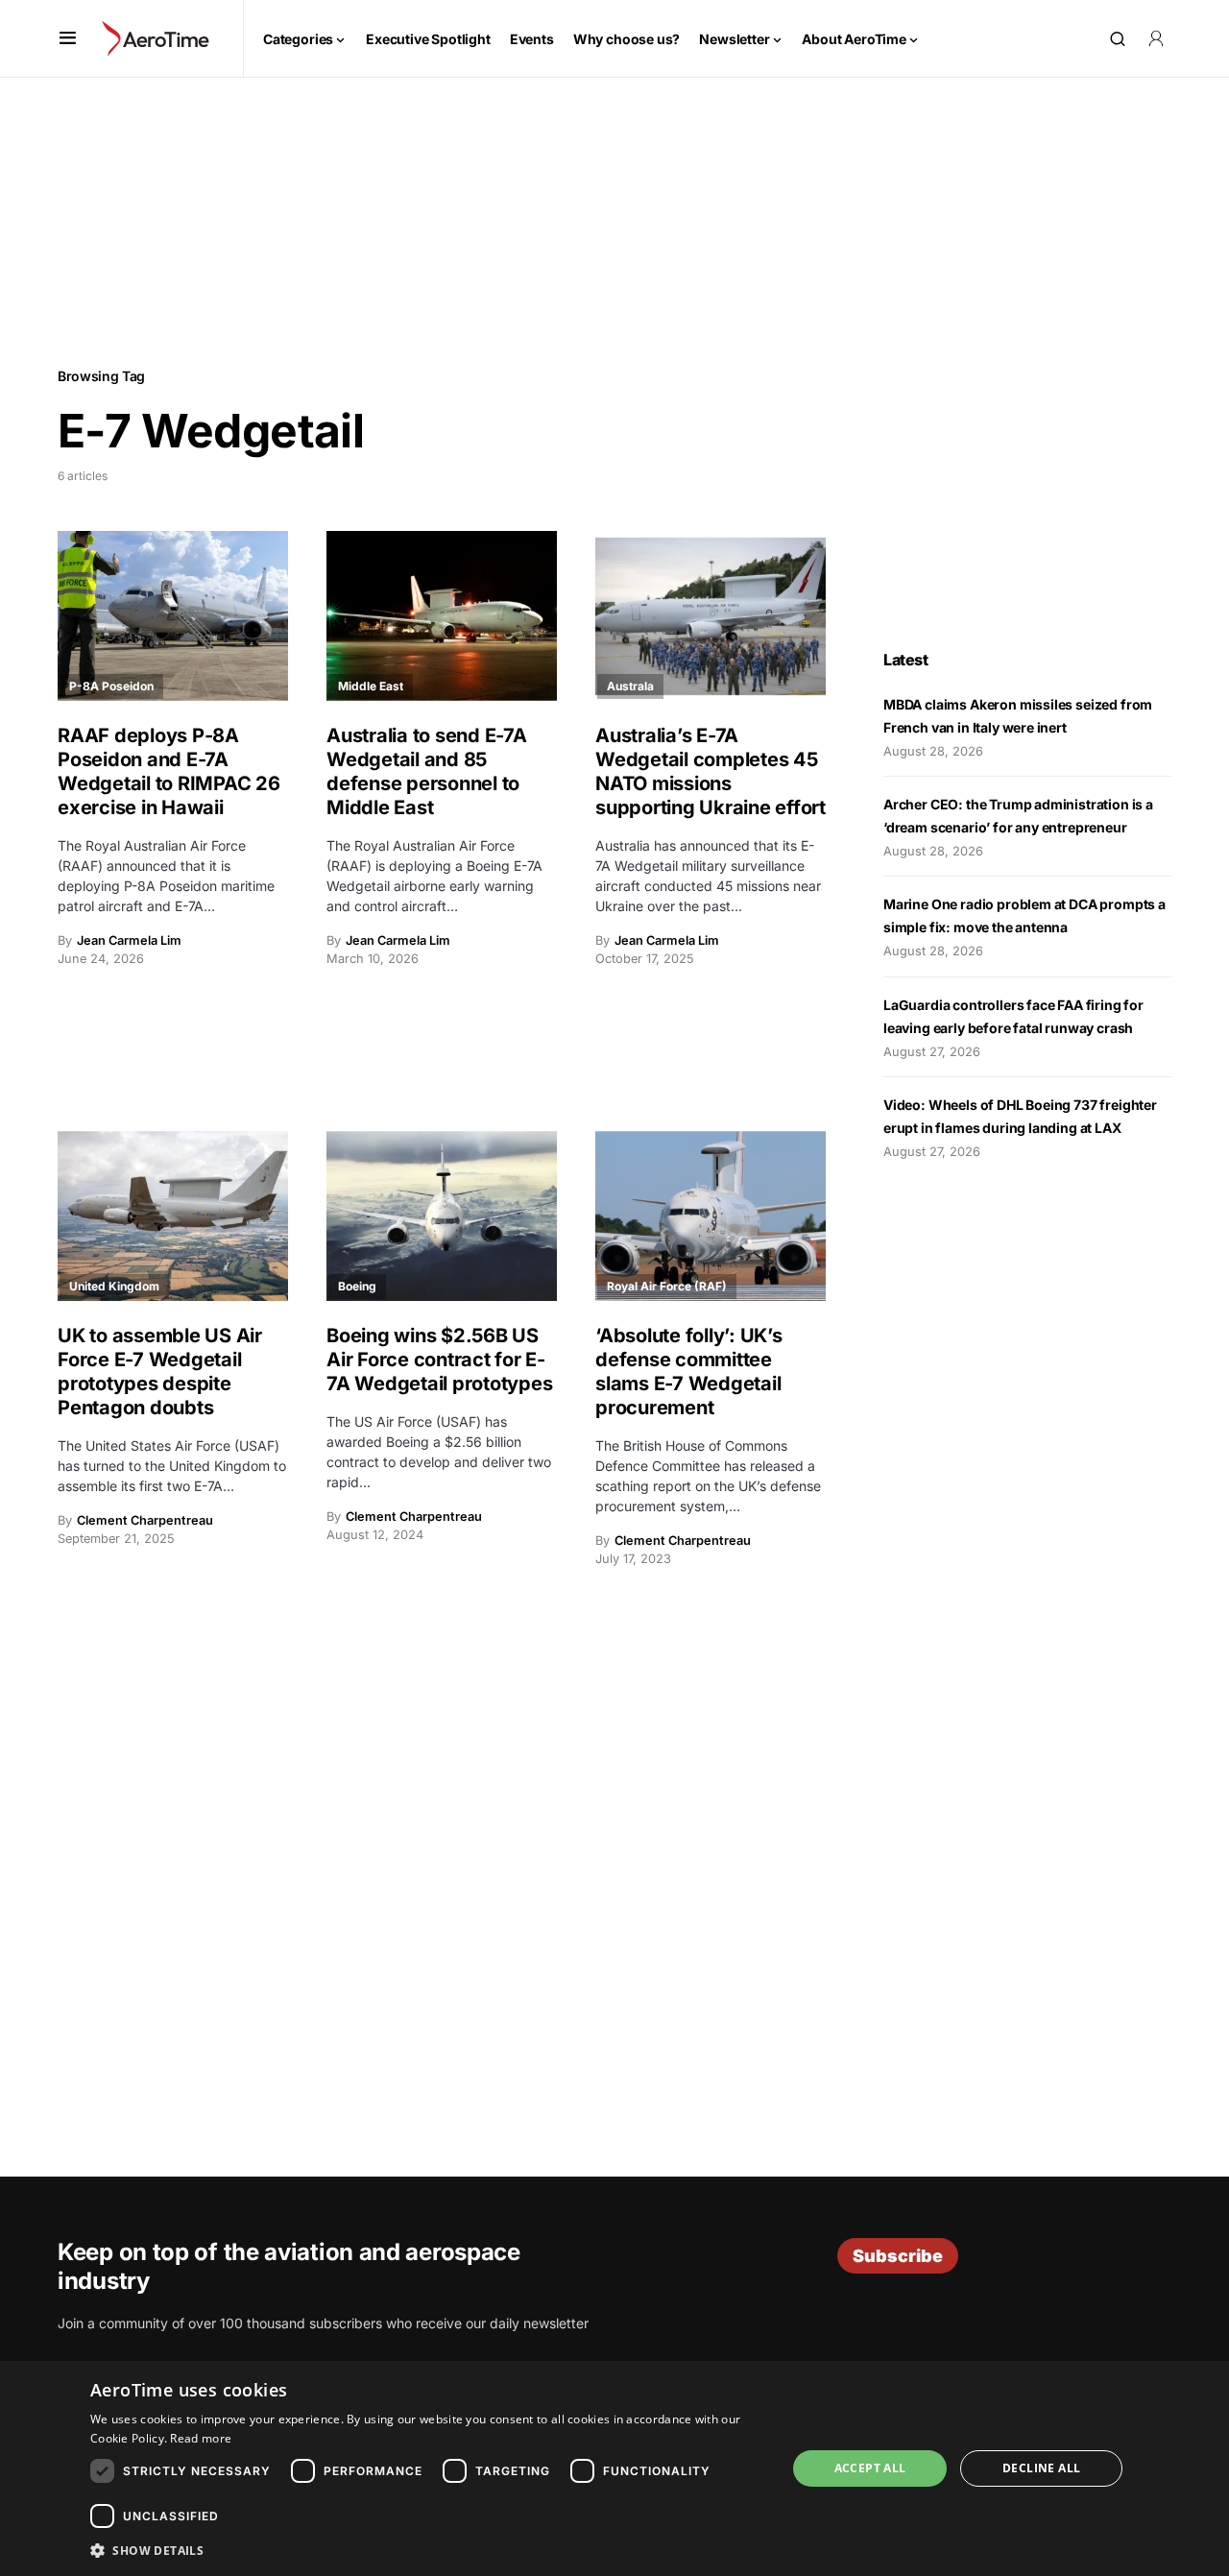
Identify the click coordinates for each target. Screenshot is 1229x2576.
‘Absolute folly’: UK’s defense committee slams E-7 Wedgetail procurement (689, 1372)
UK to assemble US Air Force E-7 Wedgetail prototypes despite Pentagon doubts (160, 1372)
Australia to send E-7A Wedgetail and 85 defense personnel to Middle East (427, 771)
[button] (68, 38)
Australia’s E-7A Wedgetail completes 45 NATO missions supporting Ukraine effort (711, 771)
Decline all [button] (1041, 2468)
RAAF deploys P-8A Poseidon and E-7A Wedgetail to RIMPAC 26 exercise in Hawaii (169, 771)
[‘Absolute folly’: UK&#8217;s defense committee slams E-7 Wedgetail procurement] (711, 1216)
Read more (201, 2438)
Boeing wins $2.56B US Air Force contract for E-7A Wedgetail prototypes (439, 1360)
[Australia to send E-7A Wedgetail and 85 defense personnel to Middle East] (442, 616)
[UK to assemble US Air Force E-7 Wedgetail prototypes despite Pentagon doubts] (173, 1216)
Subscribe (898, 2256)
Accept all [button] (870, 2468)
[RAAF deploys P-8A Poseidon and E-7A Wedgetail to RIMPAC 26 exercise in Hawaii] (173, 616)
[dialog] (614, 2468)
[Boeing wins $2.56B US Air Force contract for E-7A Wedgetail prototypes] (442, 1216)
